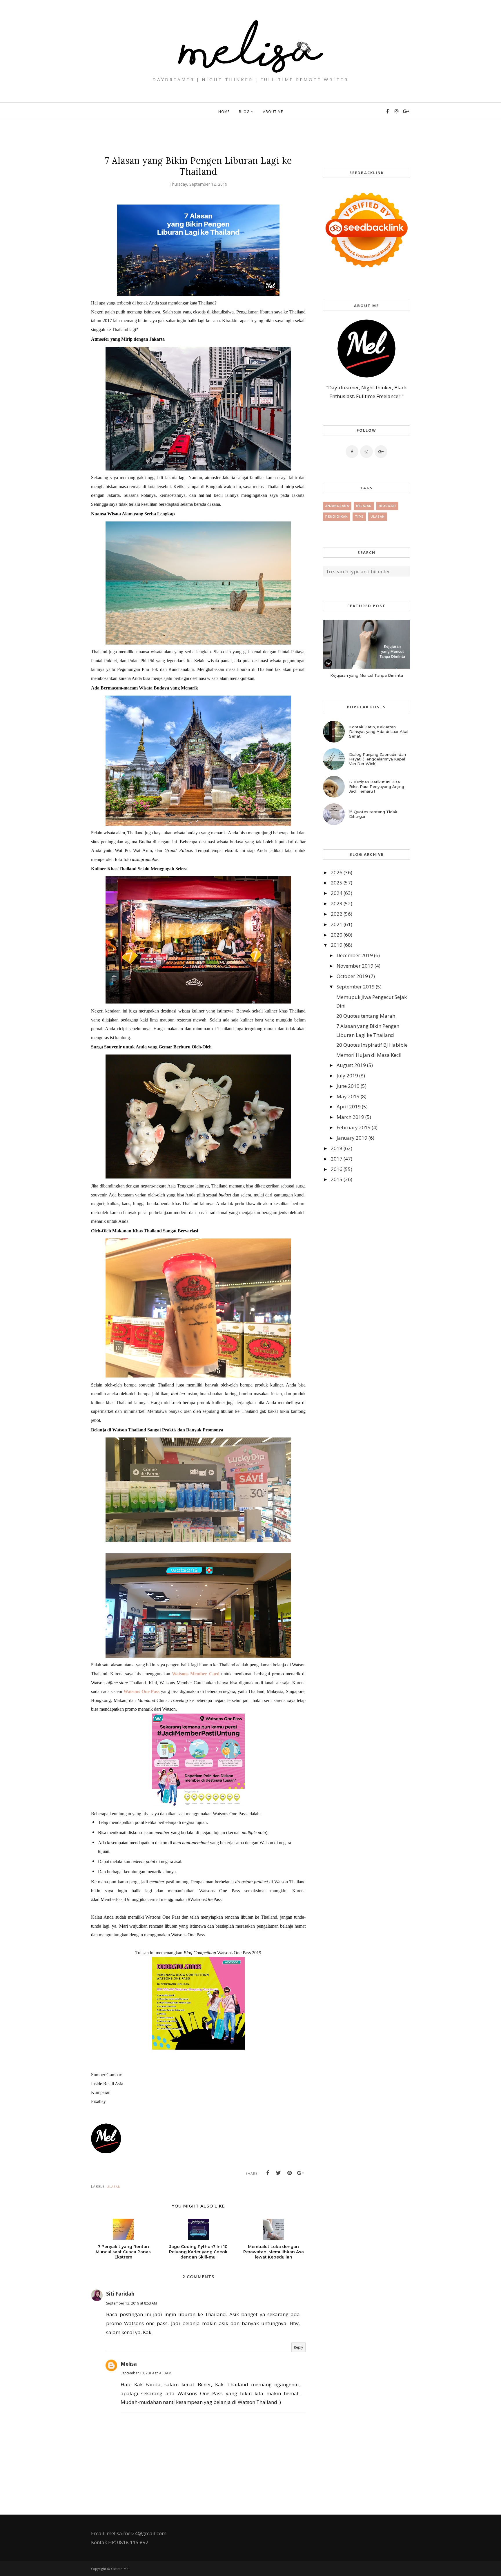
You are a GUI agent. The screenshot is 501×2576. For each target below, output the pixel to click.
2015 (337, 1179)
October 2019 (352, 976)
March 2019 (350, 1117)
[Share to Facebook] (268, 2173)
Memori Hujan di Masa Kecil (369, 1055)
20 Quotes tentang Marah (366, 1016)
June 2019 (348, 1086)
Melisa (129, 2364)
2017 (337, 1159)
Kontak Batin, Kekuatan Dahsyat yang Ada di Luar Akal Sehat (379, 731)
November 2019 (355, 966)
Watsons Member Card (196, 1674)
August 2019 (351, 1065)
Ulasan (114, 2187)
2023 (337, 903)
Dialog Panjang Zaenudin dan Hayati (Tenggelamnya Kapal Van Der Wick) (377, 759)
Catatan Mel (120, 2569)
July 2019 (347, 1076)
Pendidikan (337, 517)
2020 (337, 935)
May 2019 (348, 1096)
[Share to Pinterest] (290, 2173)
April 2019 (349, 1107)
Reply (298, 2347)
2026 (337, 872)
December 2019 (355, 955)
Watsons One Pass (141, 1691)
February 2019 (354, 1127)
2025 (337, 883)
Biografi (387, 506)
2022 (337, 914)
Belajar (364, 506)
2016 (337, 1169)
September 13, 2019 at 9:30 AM (146, 2373)
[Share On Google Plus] (301, 2173)
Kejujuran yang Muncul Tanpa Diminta (367, 675)
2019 (337, 945)
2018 (337, 1148)
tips (359, 517)
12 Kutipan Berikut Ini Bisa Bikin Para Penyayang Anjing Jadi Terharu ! (377, 787)
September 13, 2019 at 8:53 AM (131, 2303)
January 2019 (352, 1138)
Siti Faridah (120, 2294)
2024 (337, 893)
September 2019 (356, 987)
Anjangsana (337, 506)
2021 (337, 924)
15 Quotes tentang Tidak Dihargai (373, 814)
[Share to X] (279, 2173)
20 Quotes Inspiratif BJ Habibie (372, 1045)
